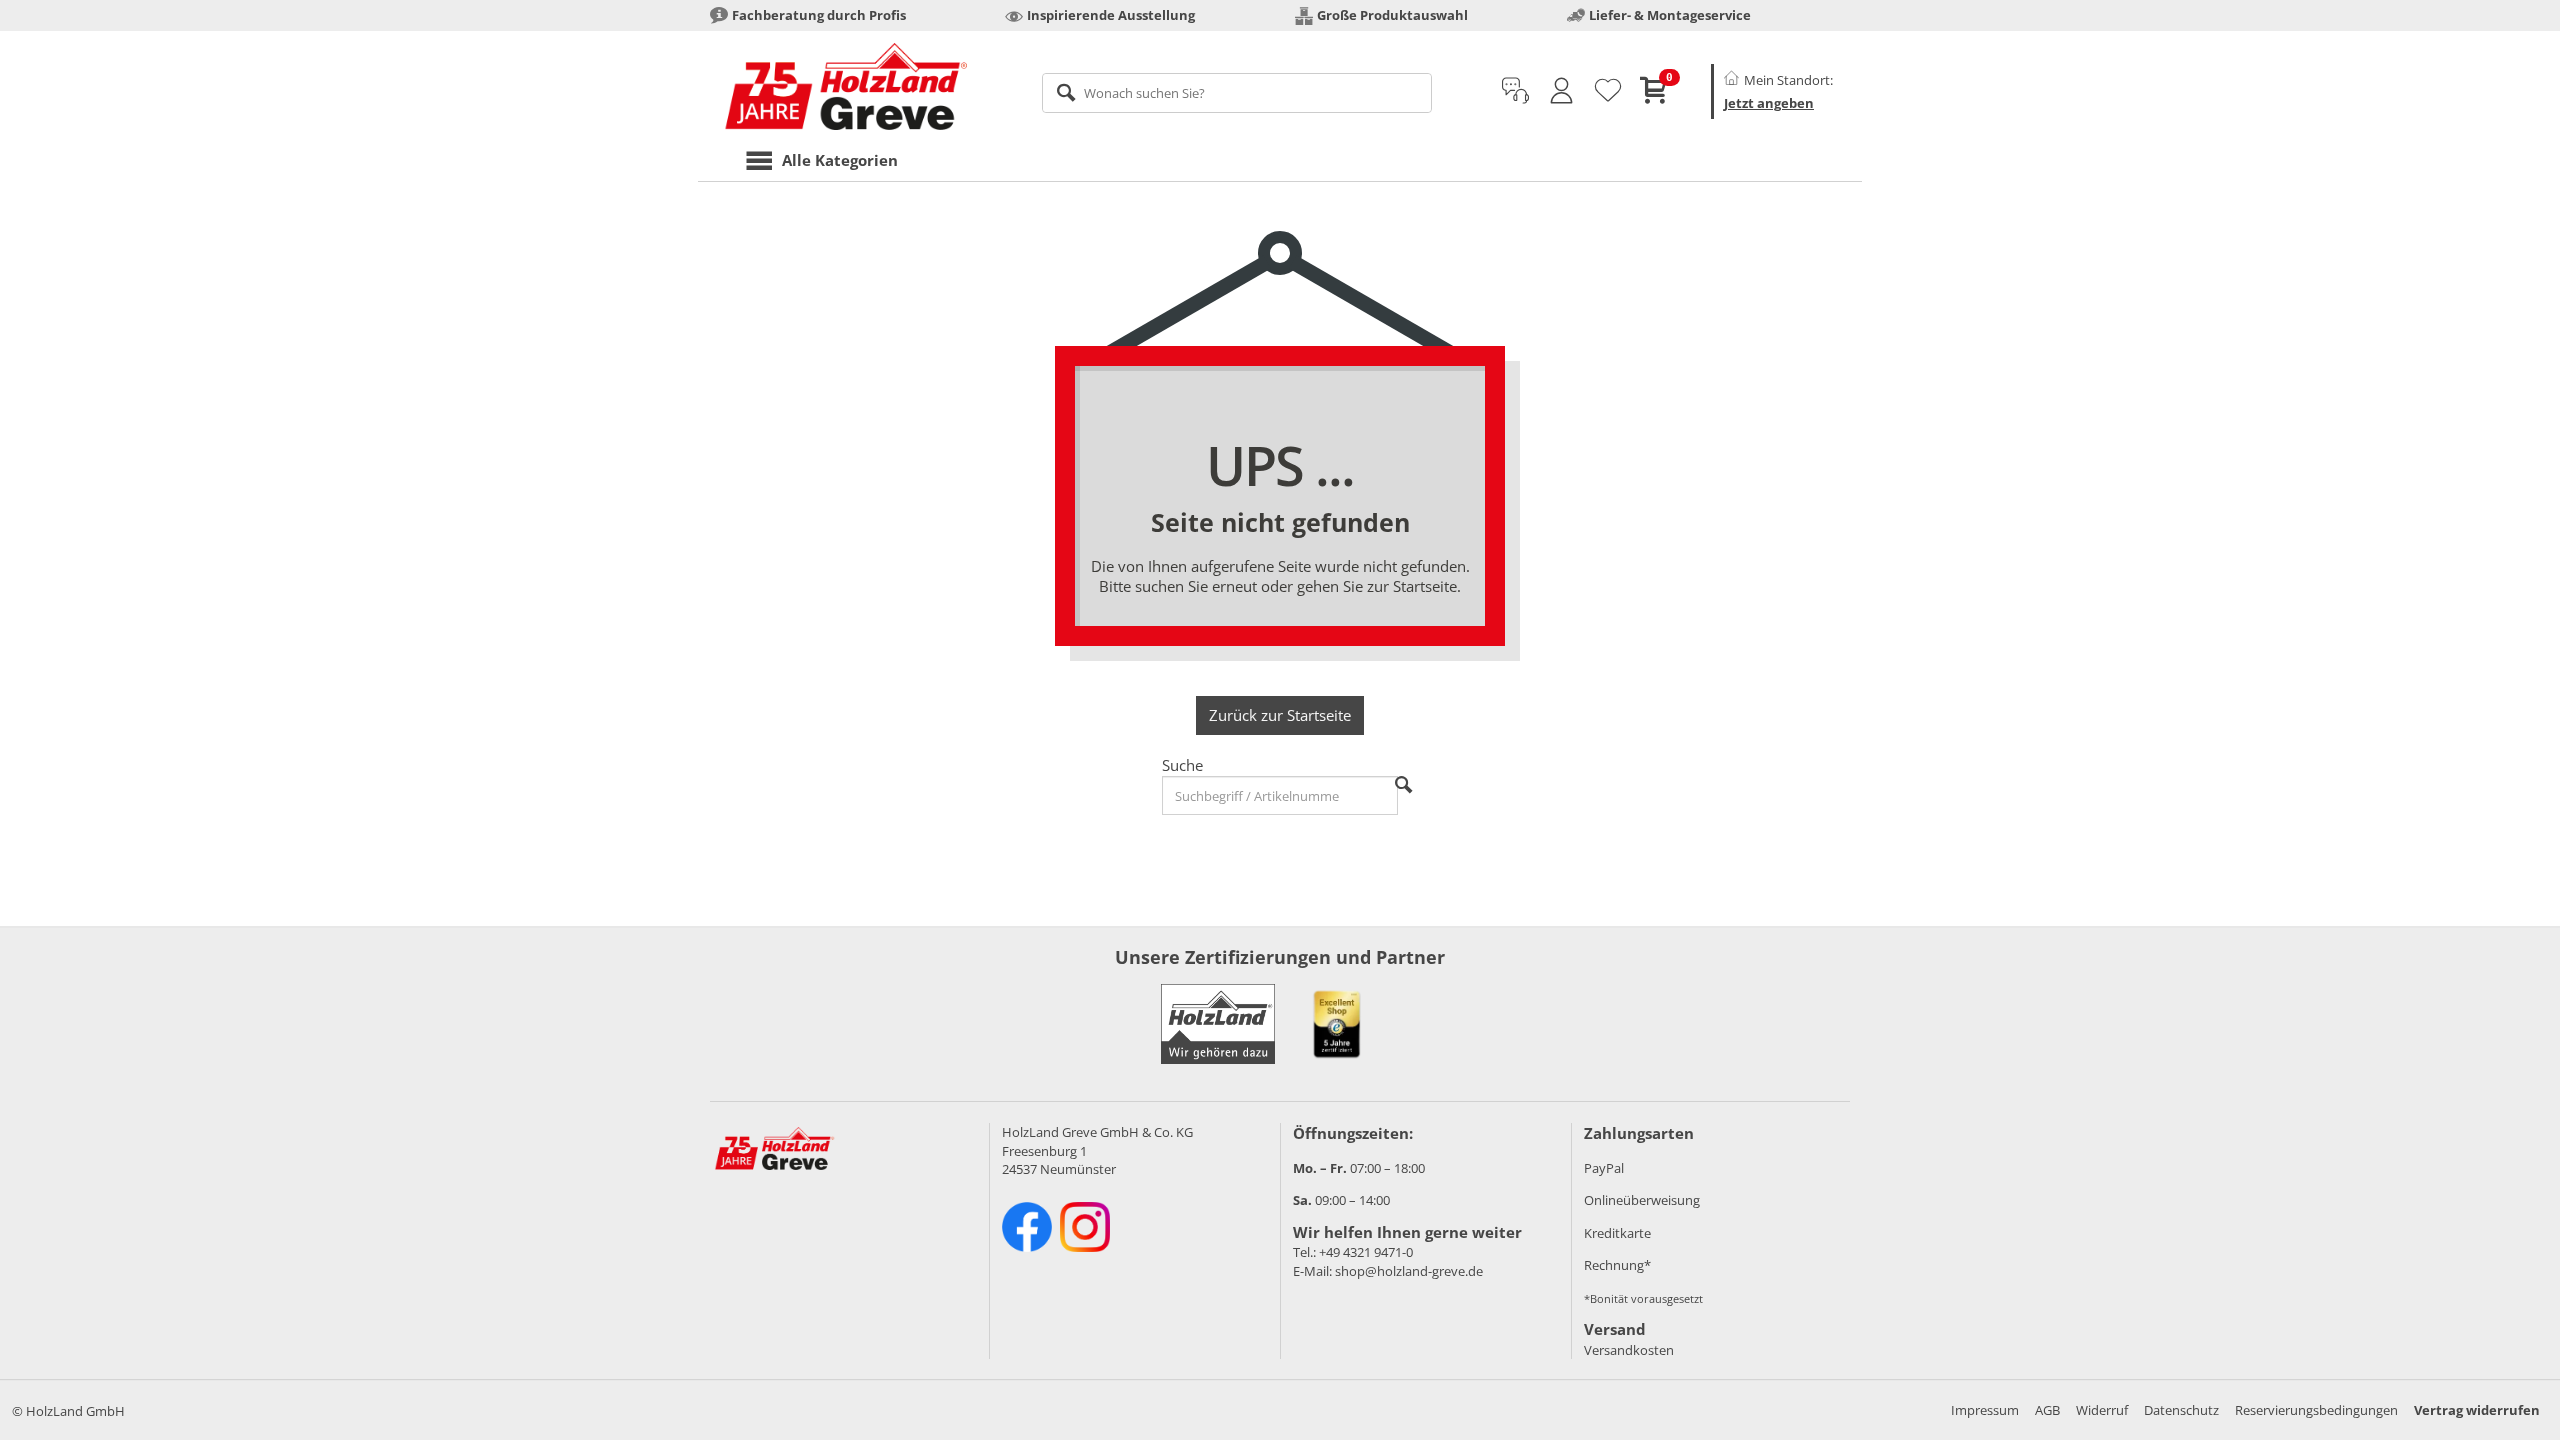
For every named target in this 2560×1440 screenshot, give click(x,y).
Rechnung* (1617, 1265)
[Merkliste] (1608, 91)
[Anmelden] (1561, 91)
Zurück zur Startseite (1280, 715)
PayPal (1604, 1168)
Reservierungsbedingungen (2316, 1410)
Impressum (1985, 1410)
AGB (2047, 1410)
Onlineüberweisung (1642, 1200)
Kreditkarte (1617, 1233)
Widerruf (2102, 1410)
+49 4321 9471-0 (1366, 1252)
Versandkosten (1629, 1350)
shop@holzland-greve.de (1409, 1271)
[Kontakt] (1515, 91)
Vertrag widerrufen (2477, 1410)
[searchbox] (1237, 93)
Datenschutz (2181, 1410)
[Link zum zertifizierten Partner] (1337, 1024)
